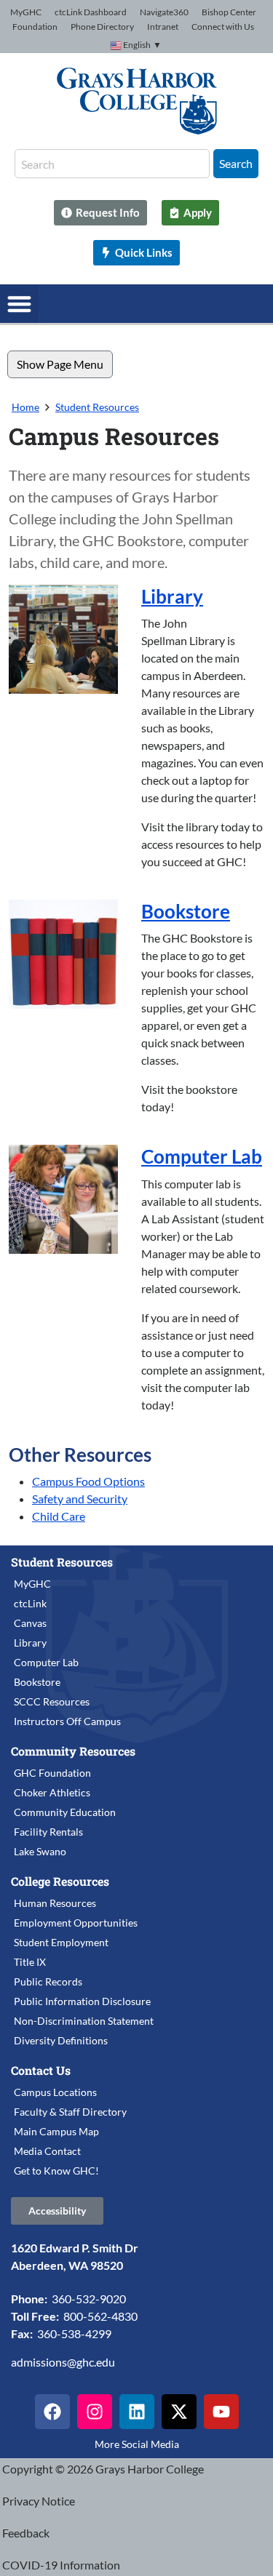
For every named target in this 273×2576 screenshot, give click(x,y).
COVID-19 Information (61, 2565)
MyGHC (26, 12)
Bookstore (186, 911)
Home (25, 407)
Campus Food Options (88, 1481)
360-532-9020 (89, 2299)
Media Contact (47, 2151)
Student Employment (61, 1942)
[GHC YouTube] (221, 2412)
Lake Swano (40, 1851)
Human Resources (55, 1903)
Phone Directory (102, 27)
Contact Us (41, 2070)
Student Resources (97, 407)
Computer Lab (202, 1156)
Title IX (30, 1962)
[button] (19, 304)
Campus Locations (55, 2092)
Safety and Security (80, 1499)
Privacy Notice (39, 2501)
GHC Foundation (52, 1773)
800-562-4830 (100, 2316)
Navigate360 (164, 12)
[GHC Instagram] (95, 2412)
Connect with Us (223, 27)
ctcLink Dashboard (91, 12)
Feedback (26, 2533)
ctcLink (30, 1603)
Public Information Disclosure (82, 2001)
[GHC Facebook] (52, 2412)
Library (172, 596)
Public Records (48, 1981)
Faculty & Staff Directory (70, 2112)
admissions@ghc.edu (63, 2362)
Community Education (65, 1812)
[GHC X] (179, 2412)
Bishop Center (229, 12)
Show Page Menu (60, 364)
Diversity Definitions (61, 2040)
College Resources (60, 1881)
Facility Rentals (48, 1832)
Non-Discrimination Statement (84, 2021)
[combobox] (112, 164)
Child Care (59, 1516)
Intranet (163, 27)
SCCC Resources (52, 1701)
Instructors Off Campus (67, 1721)
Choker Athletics (52, 1792)
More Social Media (137, 2444)
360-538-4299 (74, 2333)
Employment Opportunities (76, 1923)
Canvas (30, 1623)
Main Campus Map (56, 2131)
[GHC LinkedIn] (137, 2412)
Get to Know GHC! (56, 2171)
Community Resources (73, 1751)
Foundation (35, 27)
